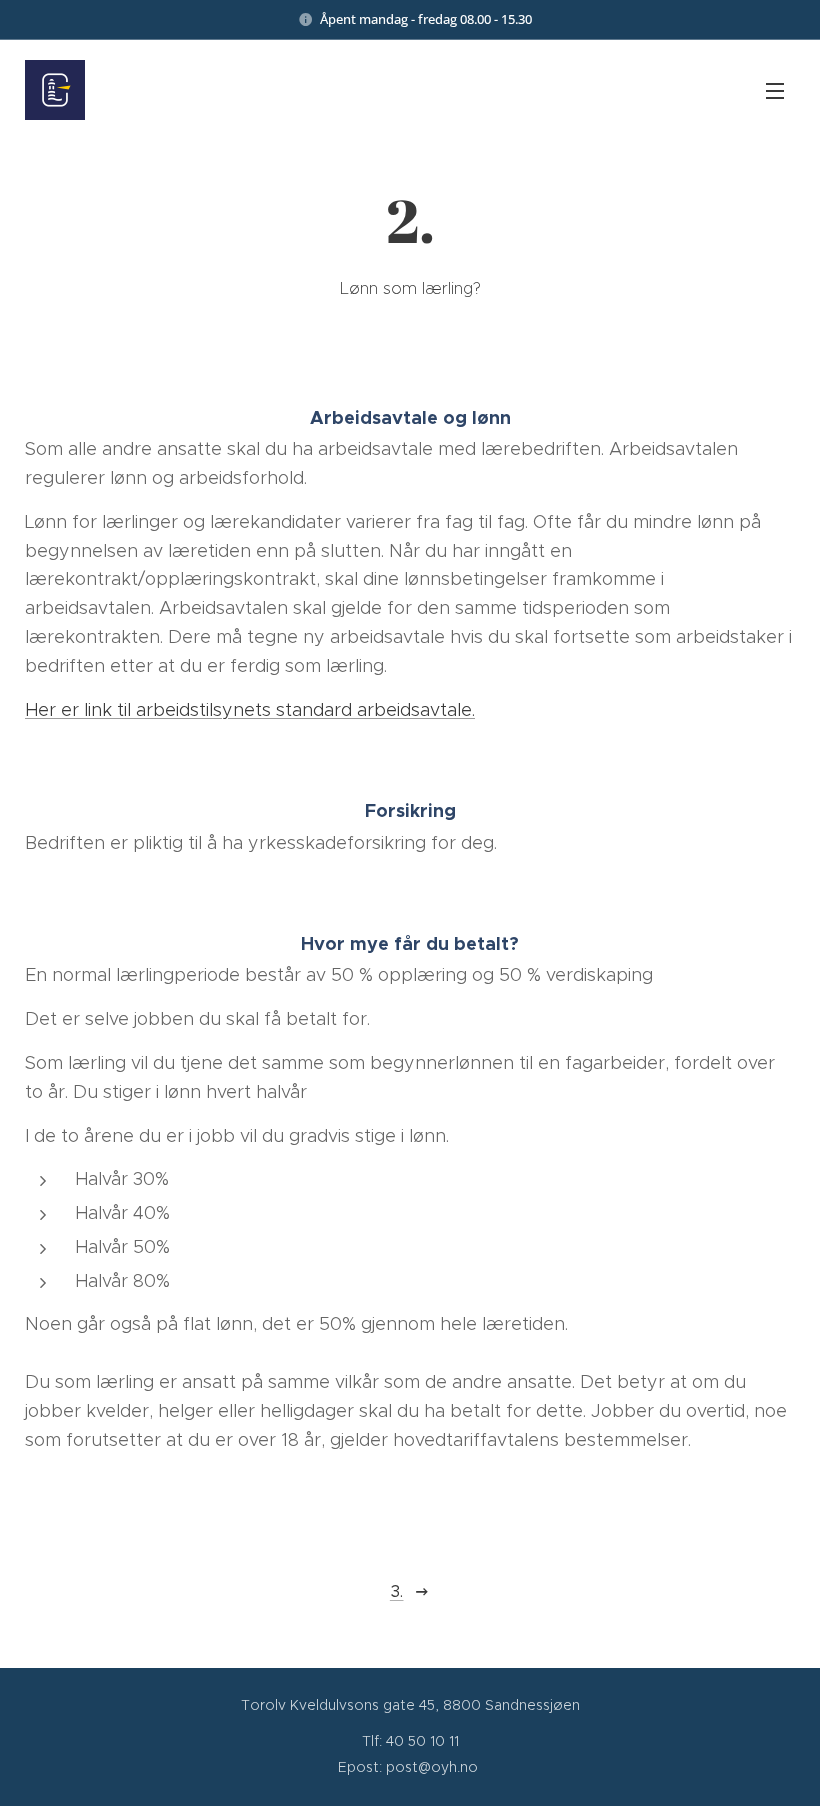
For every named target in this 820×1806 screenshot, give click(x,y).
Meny (775, 90)
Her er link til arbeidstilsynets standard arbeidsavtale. (250, 710)
